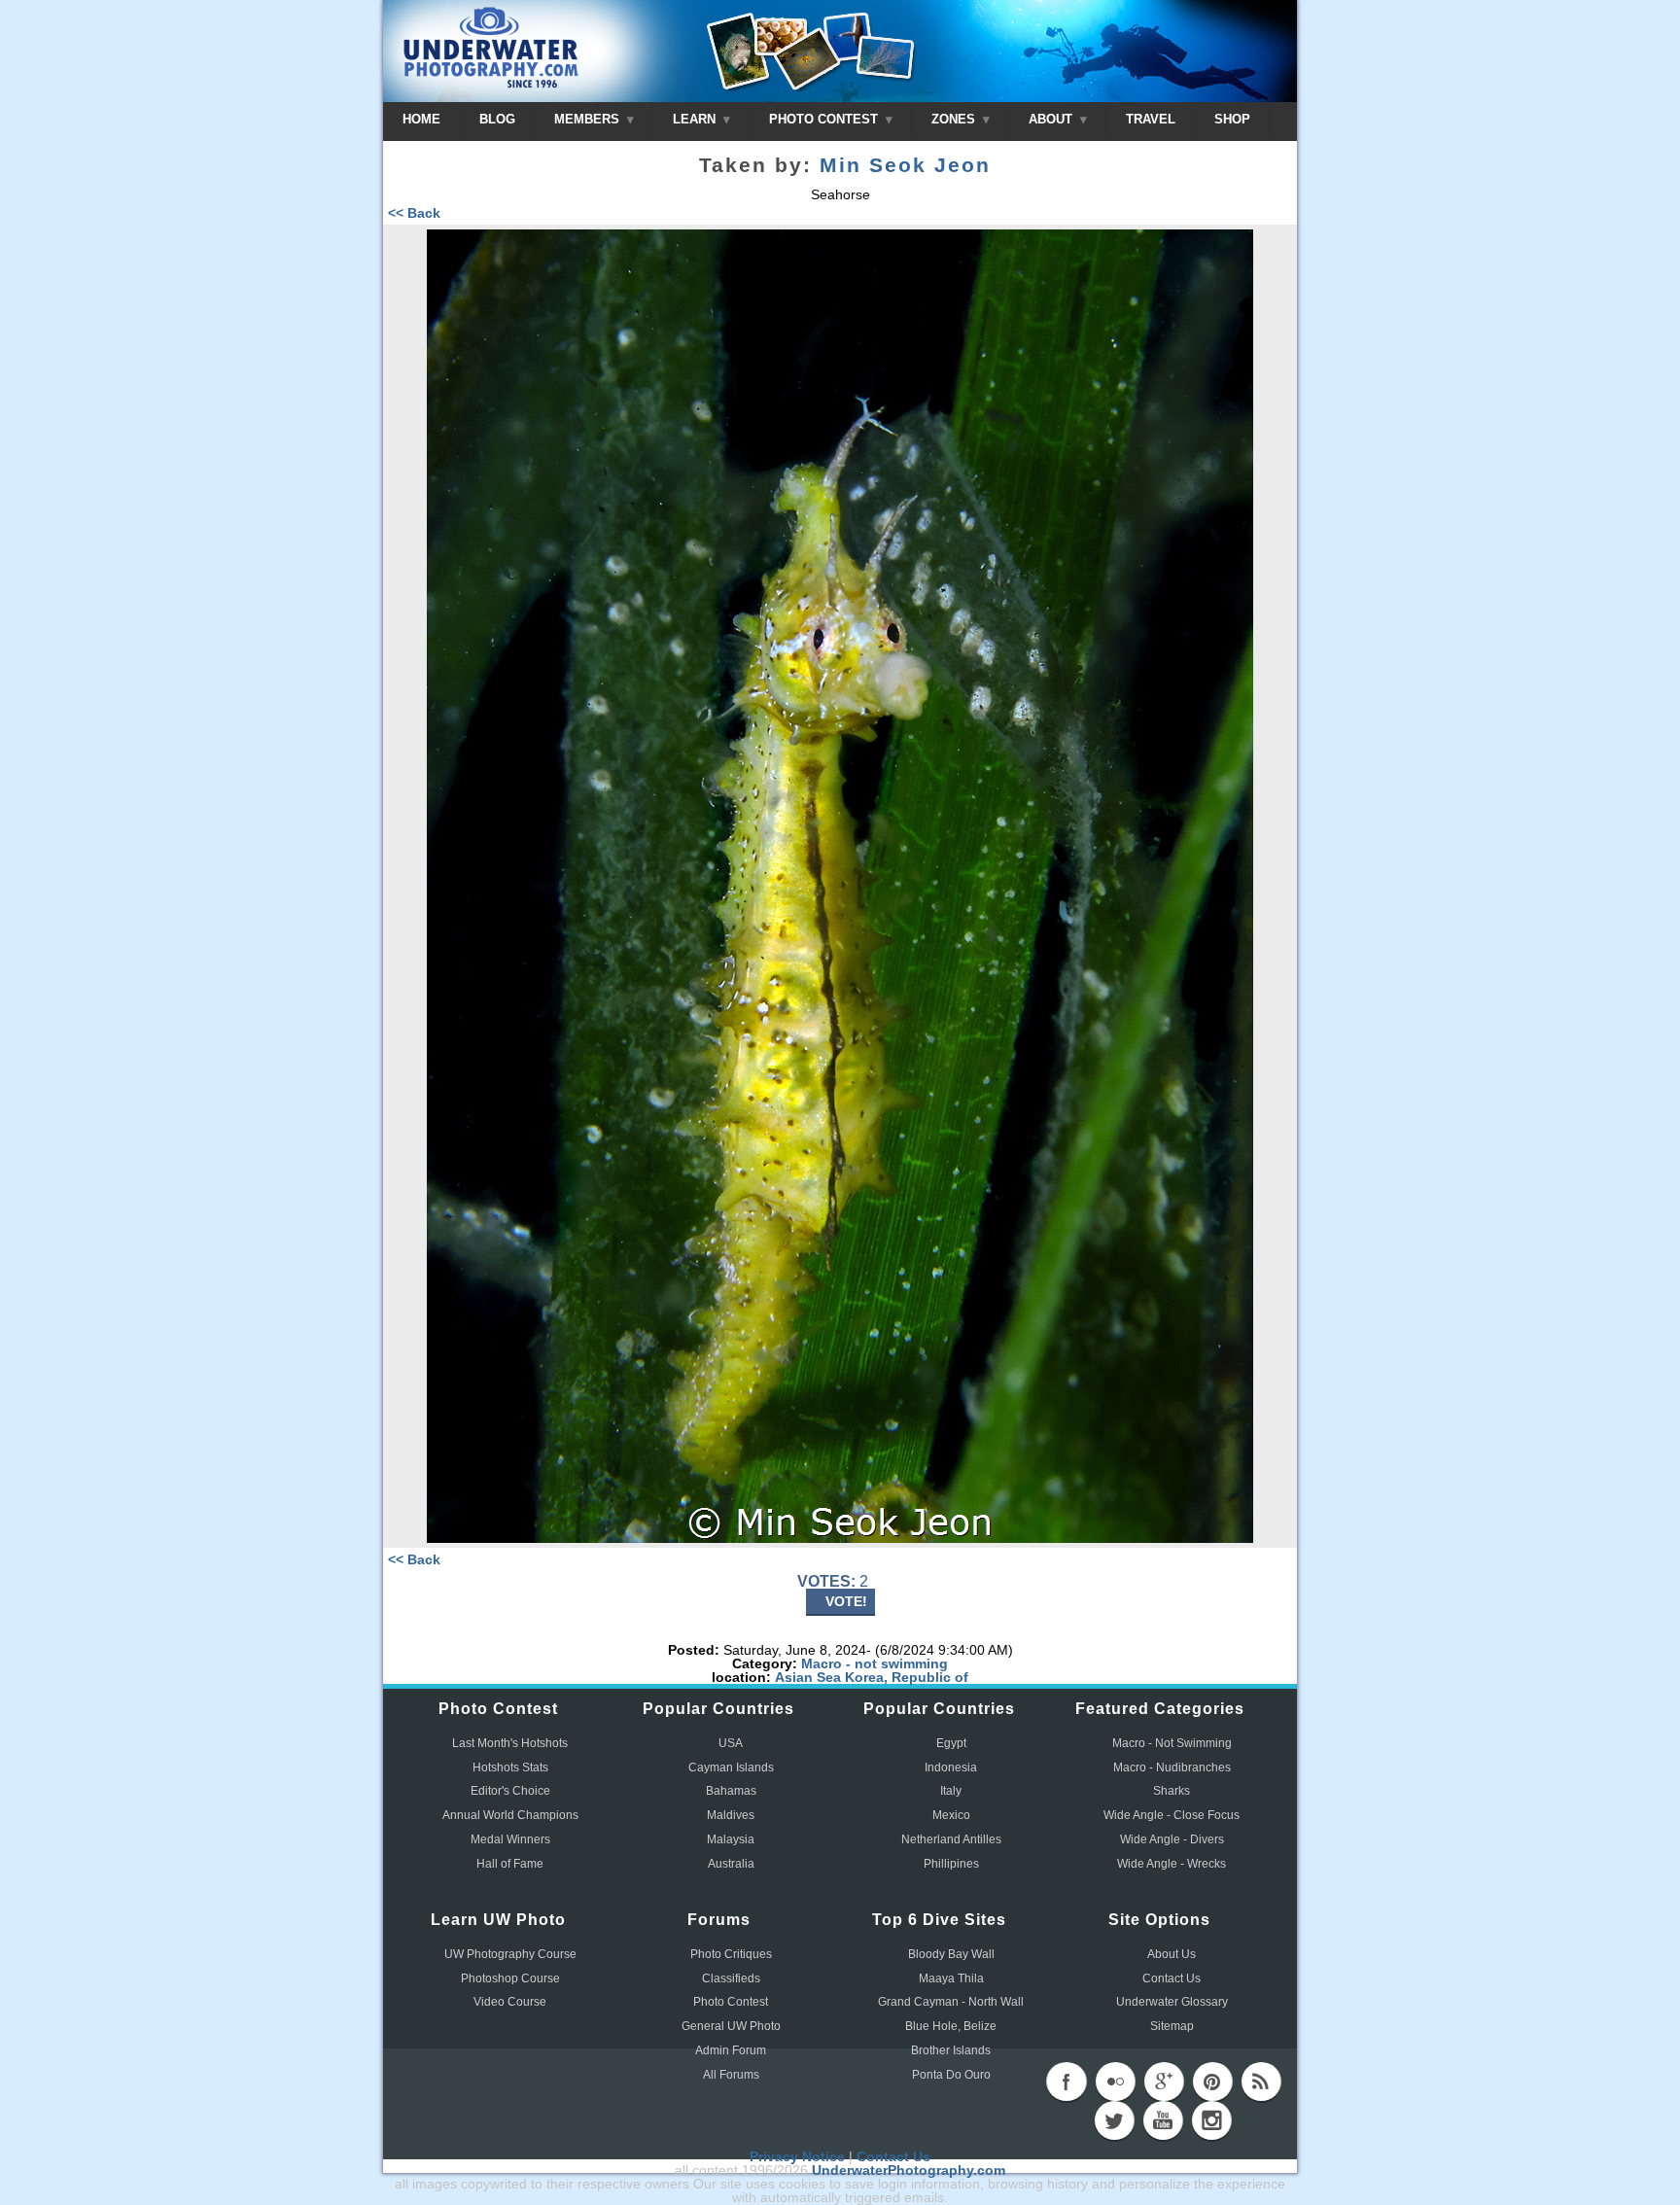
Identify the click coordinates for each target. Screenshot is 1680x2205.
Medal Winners (510, 1839)
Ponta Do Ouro (951, 2075)
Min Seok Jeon (905, 165)
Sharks (1172, 1791)
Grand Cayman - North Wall (951, 2002)
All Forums (731, 2075)
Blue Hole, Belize (951, 2026)
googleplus (1164, 2082)
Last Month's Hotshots (510, 1743)
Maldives (731, 1815)
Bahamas (731, 1791)
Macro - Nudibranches (1172, 1767)
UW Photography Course (510, 1954)
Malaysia (731, 1839)
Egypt (951, 1743)
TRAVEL (1151, 119)
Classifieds (731, 1978)
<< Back (414, 213)
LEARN (696, 119)
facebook (1067, 2082)
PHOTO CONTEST (825, 119)
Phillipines (951, 1864)
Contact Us (1172, 1978)
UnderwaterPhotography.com (909, 2170)
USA (731, 1743)
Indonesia (951, 1767)
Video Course (510, 2002)
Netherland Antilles (951, 1839)
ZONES (955, 119)
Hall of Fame (510, 1864)
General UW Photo (731, 2026)
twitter (1114, 2120)
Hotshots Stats (510, 1767)
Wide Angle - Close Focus (1172, 1815)
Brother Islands (951, 2050)
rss (1261, 2082)
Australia (731, 1864)
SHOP (1232, 119)
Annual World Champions (510, 1815)
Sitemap (1172, 2026)
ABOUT (1052, 119)
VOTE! (846, 1601)
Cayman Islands (731, 1767)
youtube (1163, 2120)
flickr (1115, 2082)
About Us (1172, 1954)
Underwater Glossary (1172, 2002)
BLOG (497, 119)
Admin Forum (731, 2050)
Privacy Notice (797, 2156)
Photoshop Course (510, 1978)
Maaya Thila (951, 1978)
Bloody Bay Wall (951, 1954)
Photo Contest (731, 2002)
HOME (421, 119)
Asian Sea (808, 1677)
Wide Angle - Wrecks (1172, 1864)
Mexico (951, 1815)
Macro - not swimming (875, 1663)
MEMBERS (589, 119)
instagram (1211, 2120)
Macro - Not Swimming (1172, 1743)
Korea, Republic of (907, 1677)
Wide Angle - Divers (1172, 1839)
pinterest (1212, 2082)
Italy (951, 1791)
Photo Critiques (731, 1954)
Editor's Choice (510, 1791)
